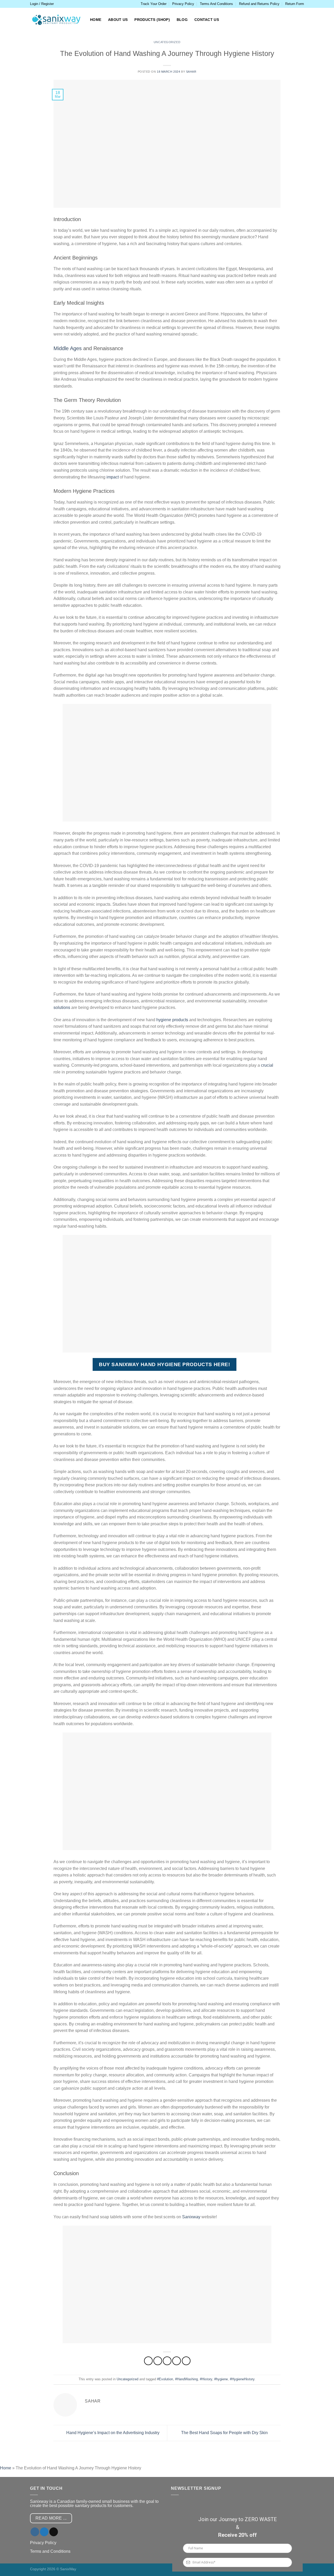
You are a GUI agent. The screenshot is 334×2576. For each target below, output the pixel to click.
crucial (267, 1065)
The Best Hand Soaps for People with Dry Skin (225, 2433)
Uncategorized (167, 42)
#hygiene (221, 2379)
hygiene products (172, 1020)
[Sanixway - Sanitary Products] (56, 20)
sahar (191, 72)
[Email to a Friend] (167, 2361)
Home (96, 20)
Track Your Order (154, 4)
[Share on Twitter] (158, 2361)
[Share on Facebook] (148, 2361)
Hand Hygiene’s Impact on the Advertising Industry (112, 2433)
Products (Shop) (152, 20)
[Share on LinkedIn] (186, 2361)
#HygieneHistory (242, 2379)
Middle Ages (68, 348)
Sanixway (191, 2217)
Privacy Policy (183, 4)
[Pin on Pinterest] (177, 2361)
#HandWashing (186, 2379)
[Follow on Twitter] (44, 2532)
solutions (62, 1007)
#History (206, 2379)
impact (113, 477)
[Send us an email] (54, 2532)
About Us (118, 20)
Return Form (295, 4)
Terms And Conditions (216, 4)
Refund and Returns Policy (259, 4)
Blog (182, 20)
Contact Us (207, 20)
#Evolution (165, 2379)
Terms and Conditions (50, 2551)
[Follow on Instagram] (35, 2532)
